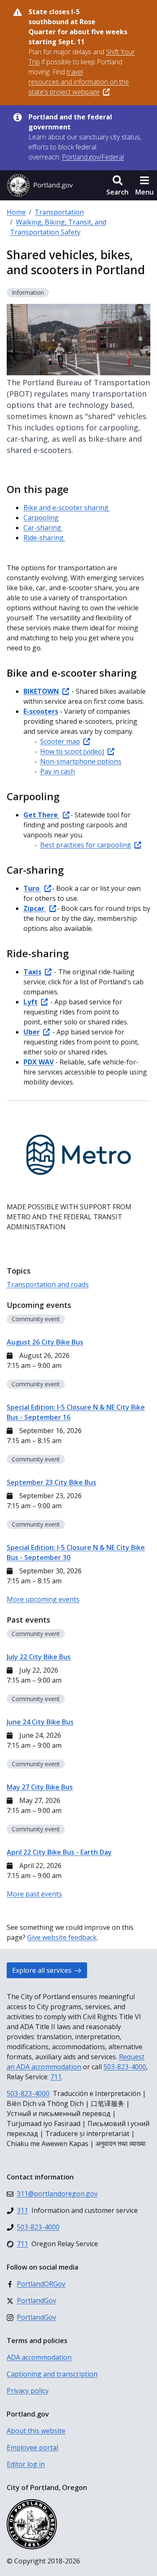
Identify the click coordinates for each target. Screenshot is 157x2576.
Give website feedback (62, 1937)
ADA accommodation (39, 2357)
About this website (36, 2431)
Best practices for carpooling (86, 845)
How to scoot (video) (72, 751)
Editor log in (26, 2464)
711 (56, 2077)
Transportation (59, 212)
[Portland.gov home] (40, 185)
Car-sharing (43, 528)
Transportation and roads (48, 1284)
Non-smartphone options (81, 761)
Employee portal (32, 2447)
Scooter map (60, 741)
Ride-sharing (44, 538)
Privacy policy (28, 2391)
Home (16, 212)
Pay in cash (58, 771)
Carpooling (41, 518)
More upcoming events (43, 1599)
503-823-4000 (125, 2067)
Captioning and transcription (52, 2374)
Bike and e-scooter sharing (67, 508)
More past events (34, 1894)
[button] (117, 185)
